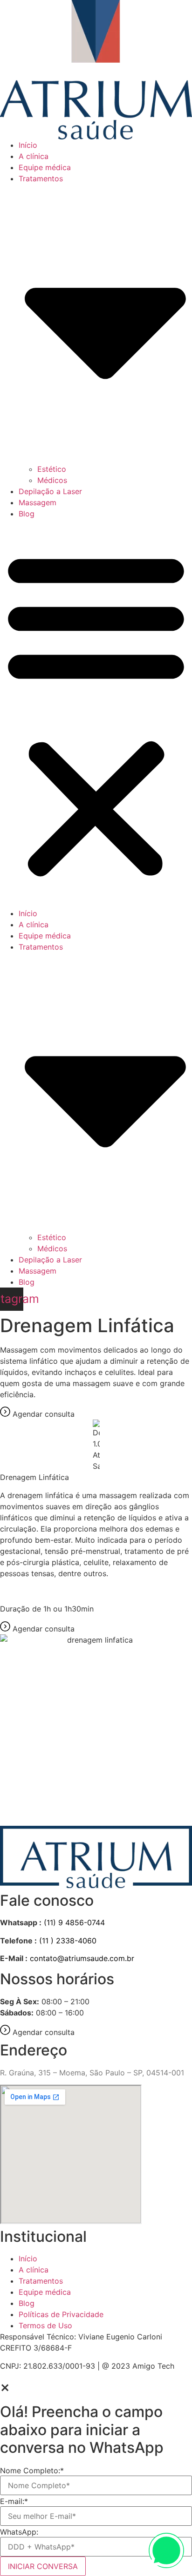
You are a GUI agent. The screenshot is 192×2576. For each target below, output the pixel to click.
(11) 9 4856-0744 (74, 1922)
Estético (52, 469)
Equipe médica (45, 167)
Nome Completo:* (32, 2470)
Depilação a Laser (50, 491)
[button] (96, 713)
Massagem (38, 502)
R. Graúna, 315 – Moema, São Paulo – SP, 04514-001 (92, 2073)
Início (28, 145)
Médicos (52, 480)
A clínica (34, 156)
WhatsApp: (19, 2532)
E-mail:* (14, 2501)
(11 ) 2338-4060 (68, 1941)
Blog (27, 514)
